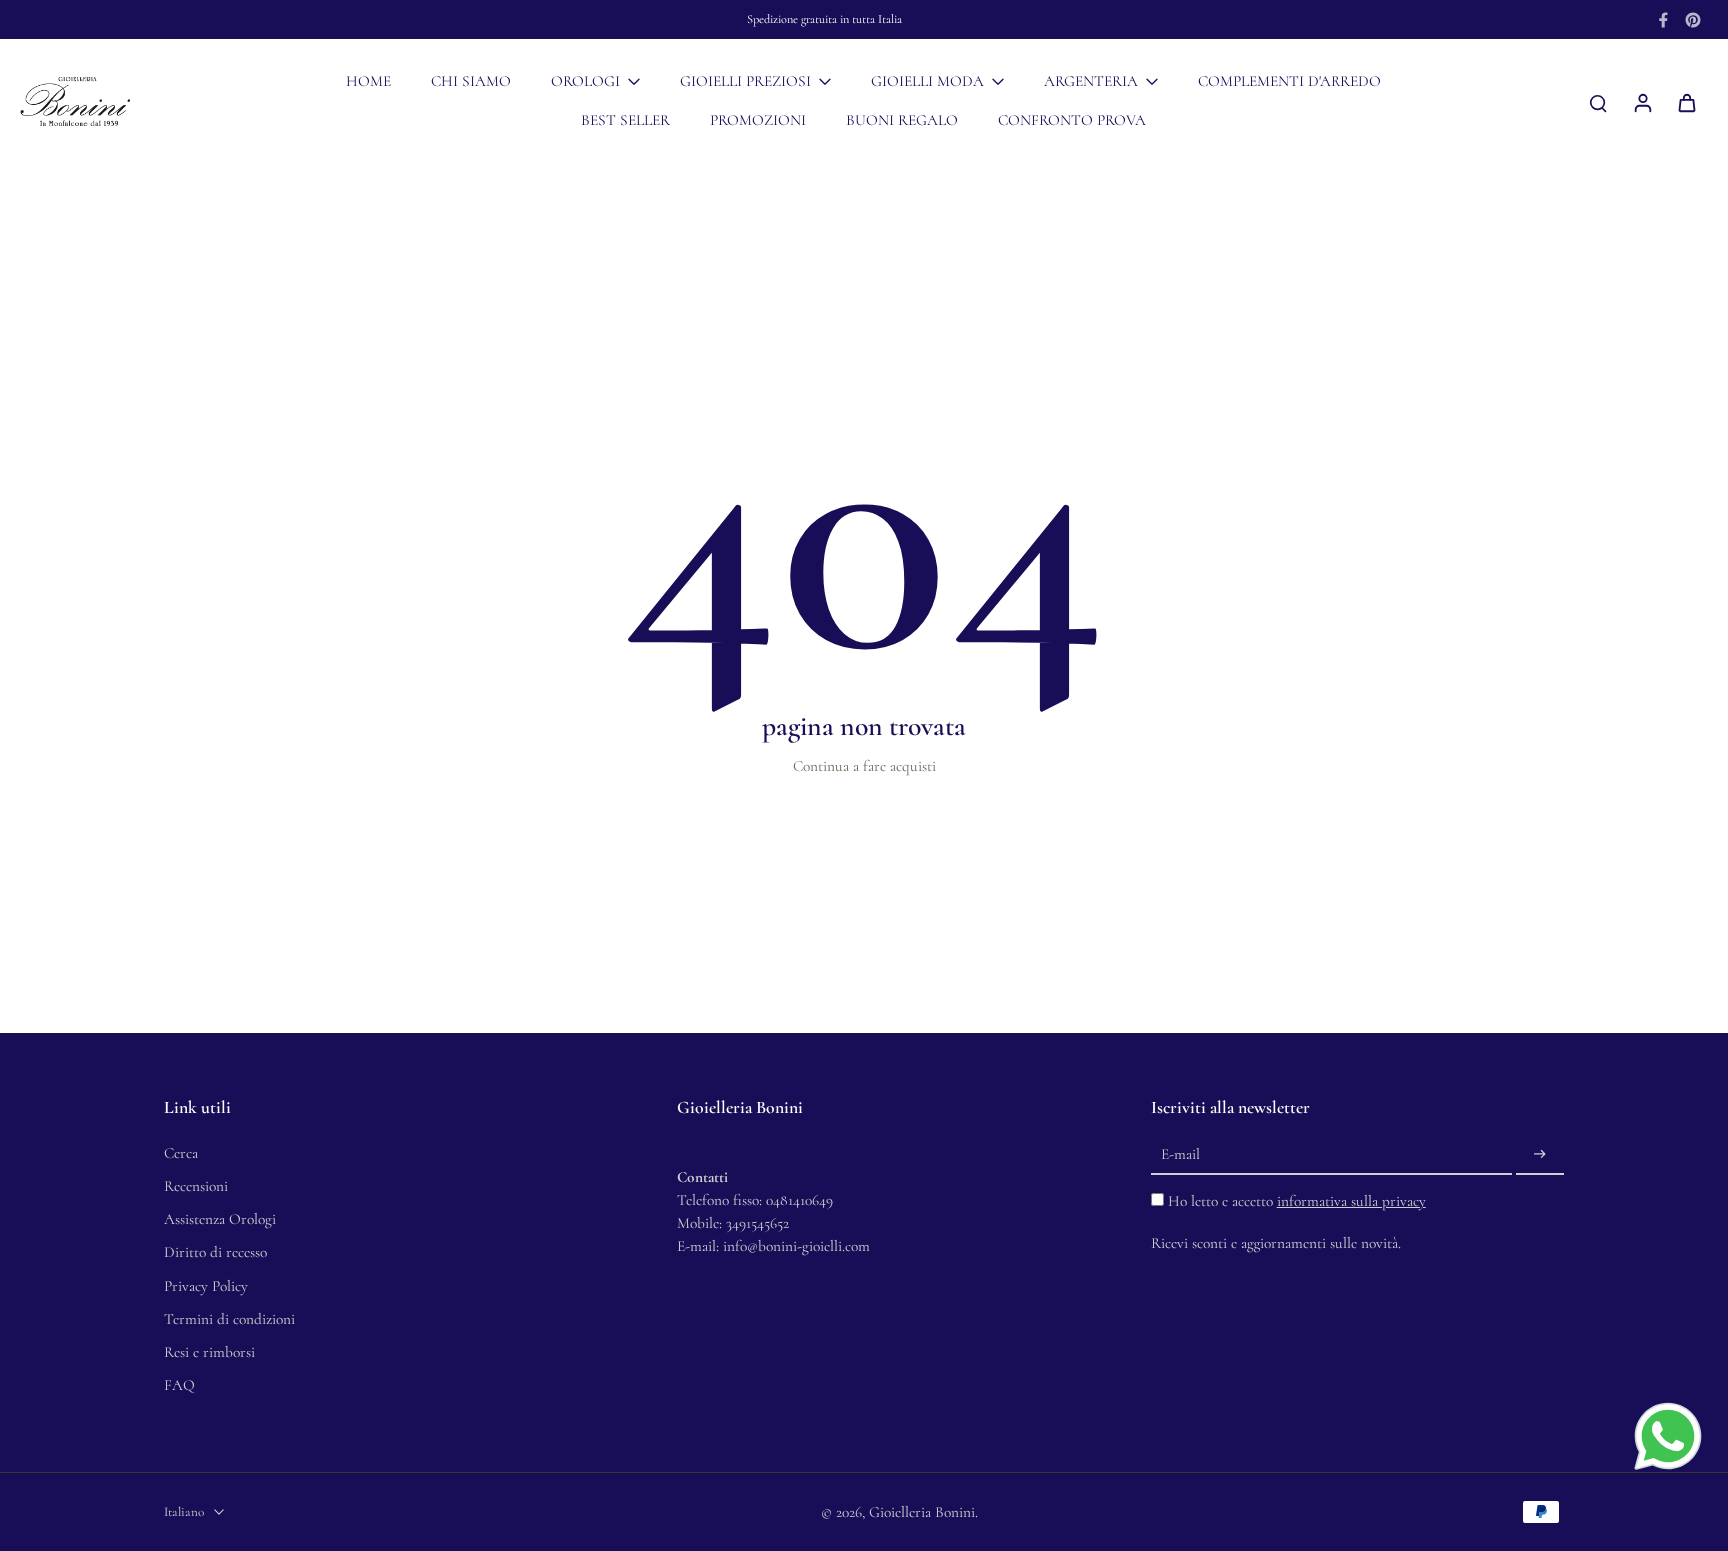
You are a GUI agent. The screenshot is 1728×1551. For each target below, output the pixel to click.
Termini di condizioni (229, 1319)
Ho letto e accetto (1297, 1201)
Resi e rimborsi (209, 1352)
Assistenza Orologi (220, 1219)
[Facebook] (1663, 20)
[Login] (1642, 102)
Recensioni (196, 1186)
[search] (1598, 102)
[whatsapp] (1668, 1436)
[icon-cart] (1686, 102)
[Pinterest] (1693, 20)
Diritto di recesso (215, 1252)
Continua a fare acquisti (864, 766)
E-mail (1180, 1154)
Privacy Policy (206, 1286)
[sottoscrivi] (1540, 1155)
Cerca (181, 1153)
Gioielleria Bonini (922, 1512)
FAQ (179, 1385)
